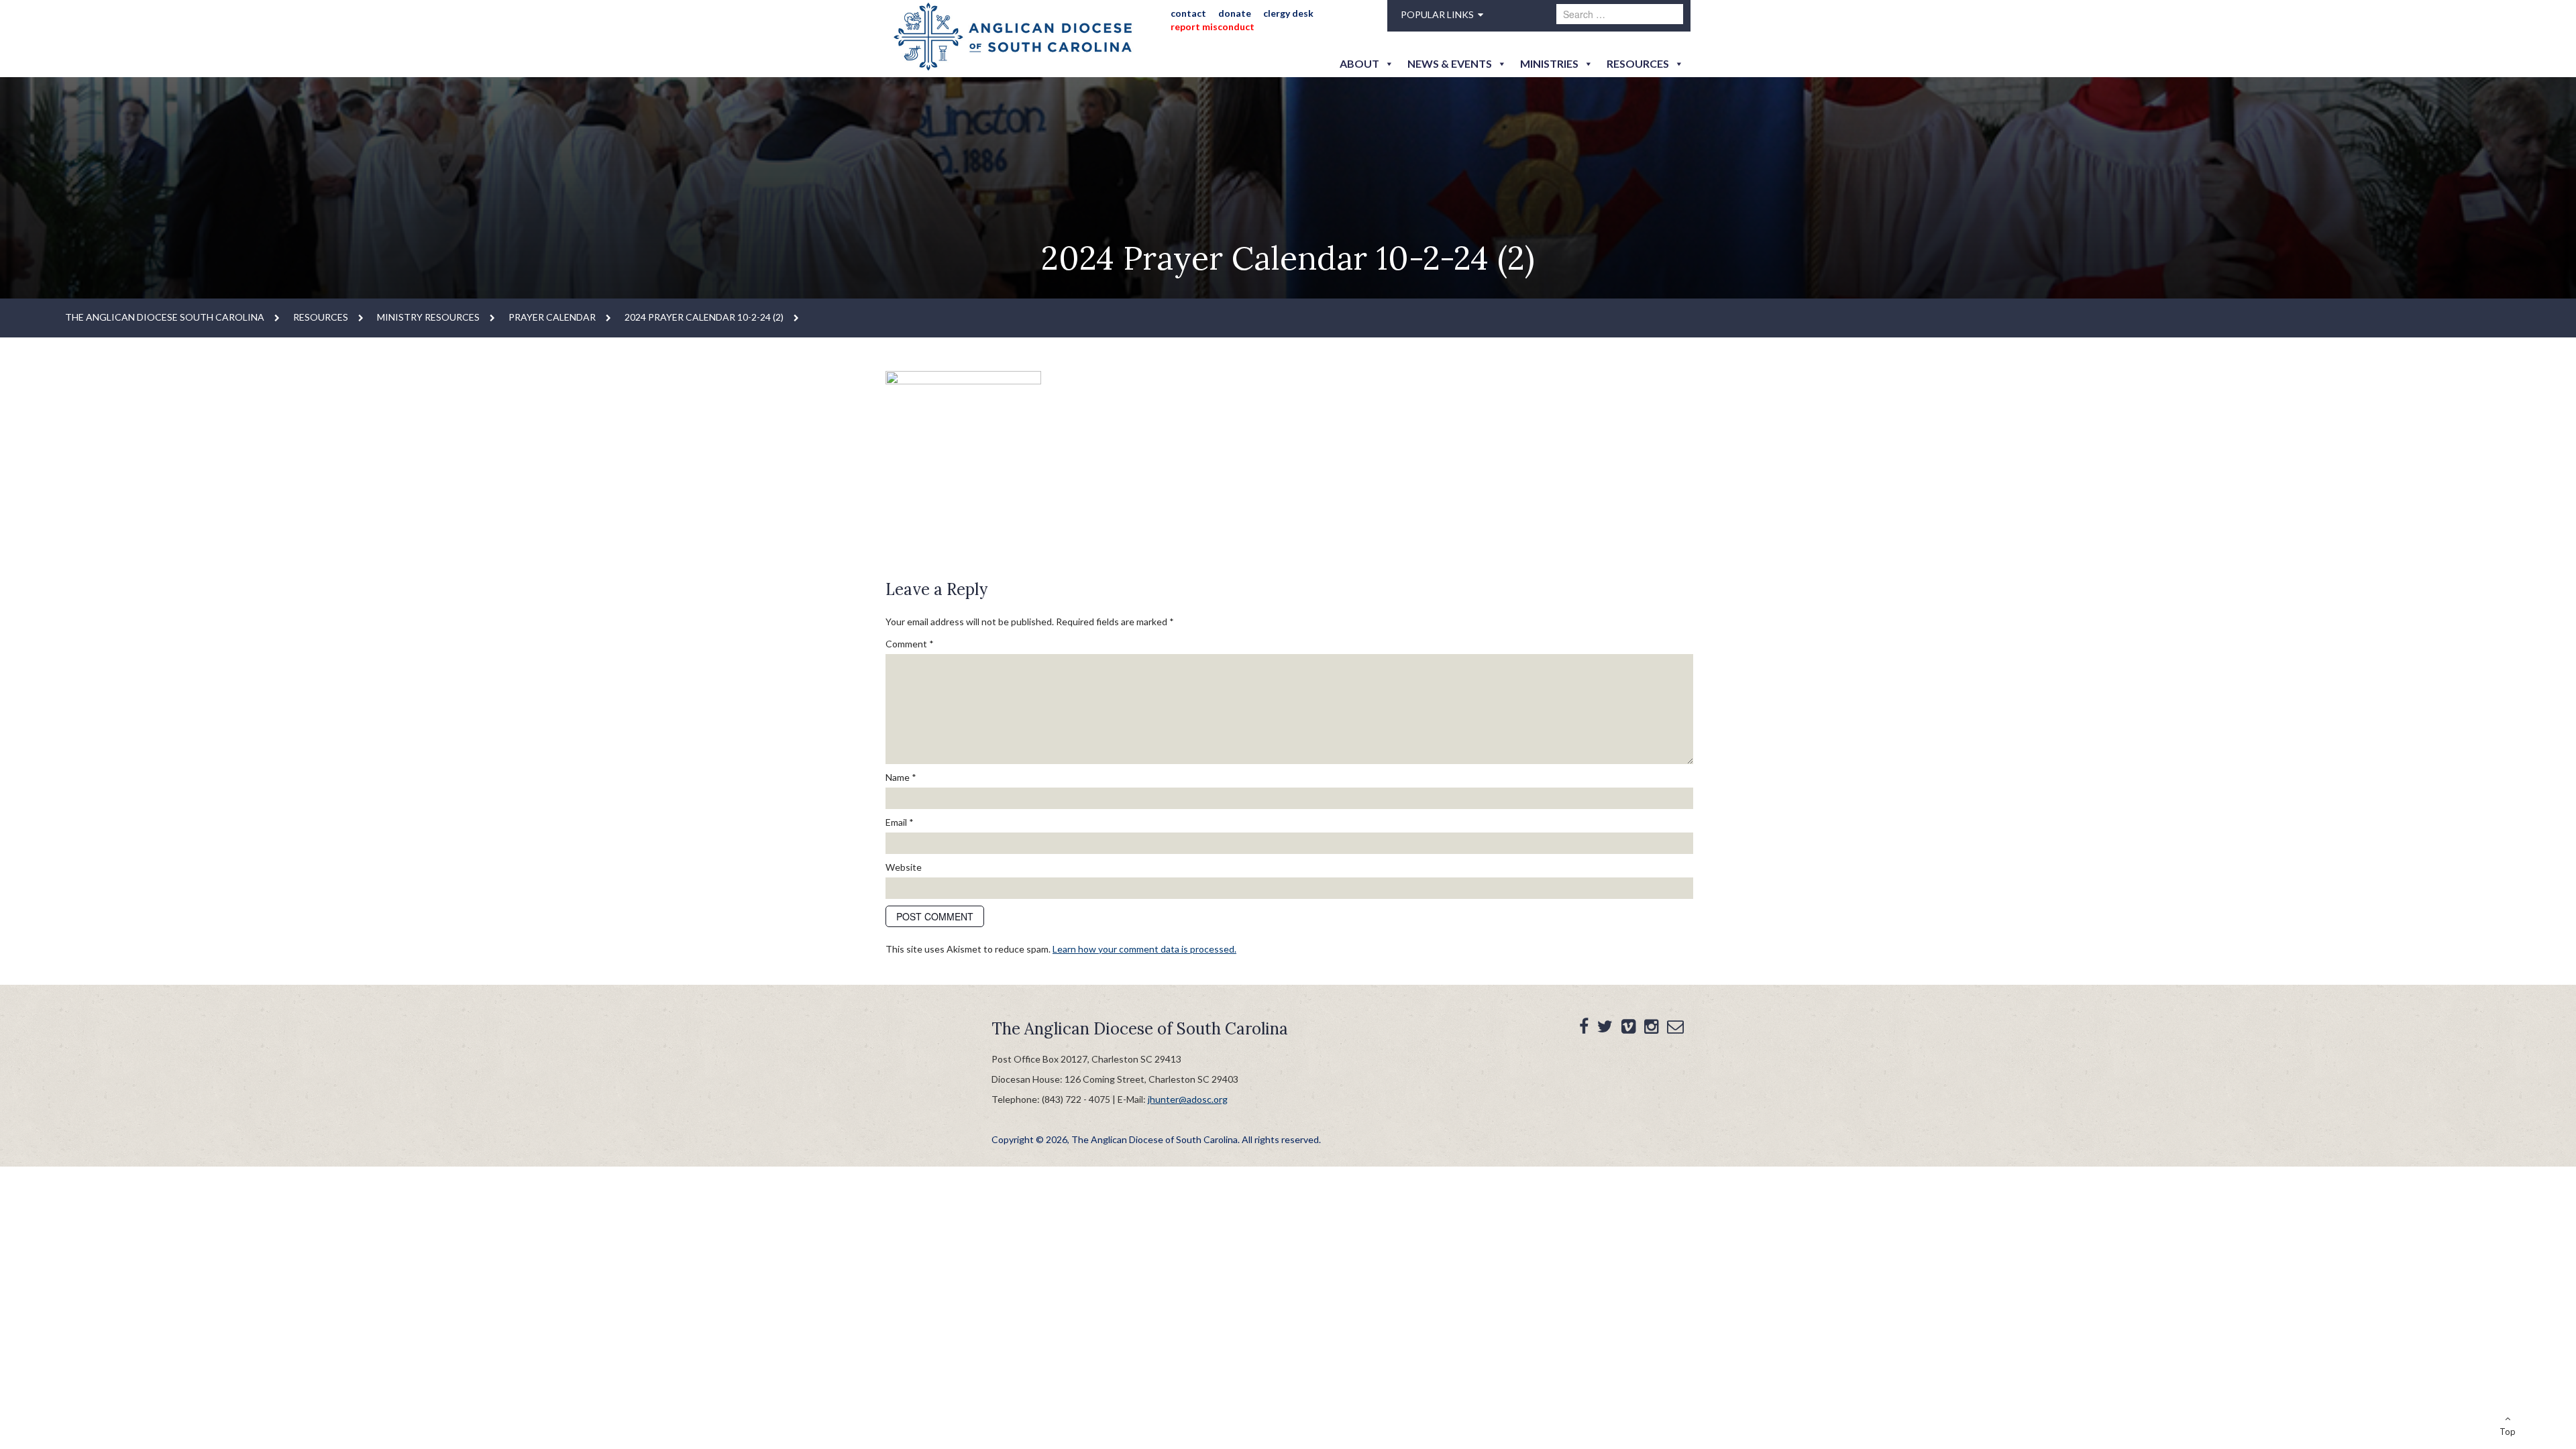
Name (901, 777)
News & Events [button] (1450, 63)
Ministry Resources (428, 317)
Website (904, 867)
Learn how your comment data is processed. (1144, 949)
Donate (1235, 13)
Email (900, 822)
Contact (1188, 13)
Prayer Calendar (552, 317)
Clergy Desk (1288, 13)
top (2508, 1432)
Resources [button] (1638, 63)
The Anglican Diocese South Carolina (165, 317)
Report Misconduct (1213, 26)
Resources (321, 317)
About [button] (1359, 63)
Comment (910, 644)
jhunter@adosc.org (1188, 1099)
